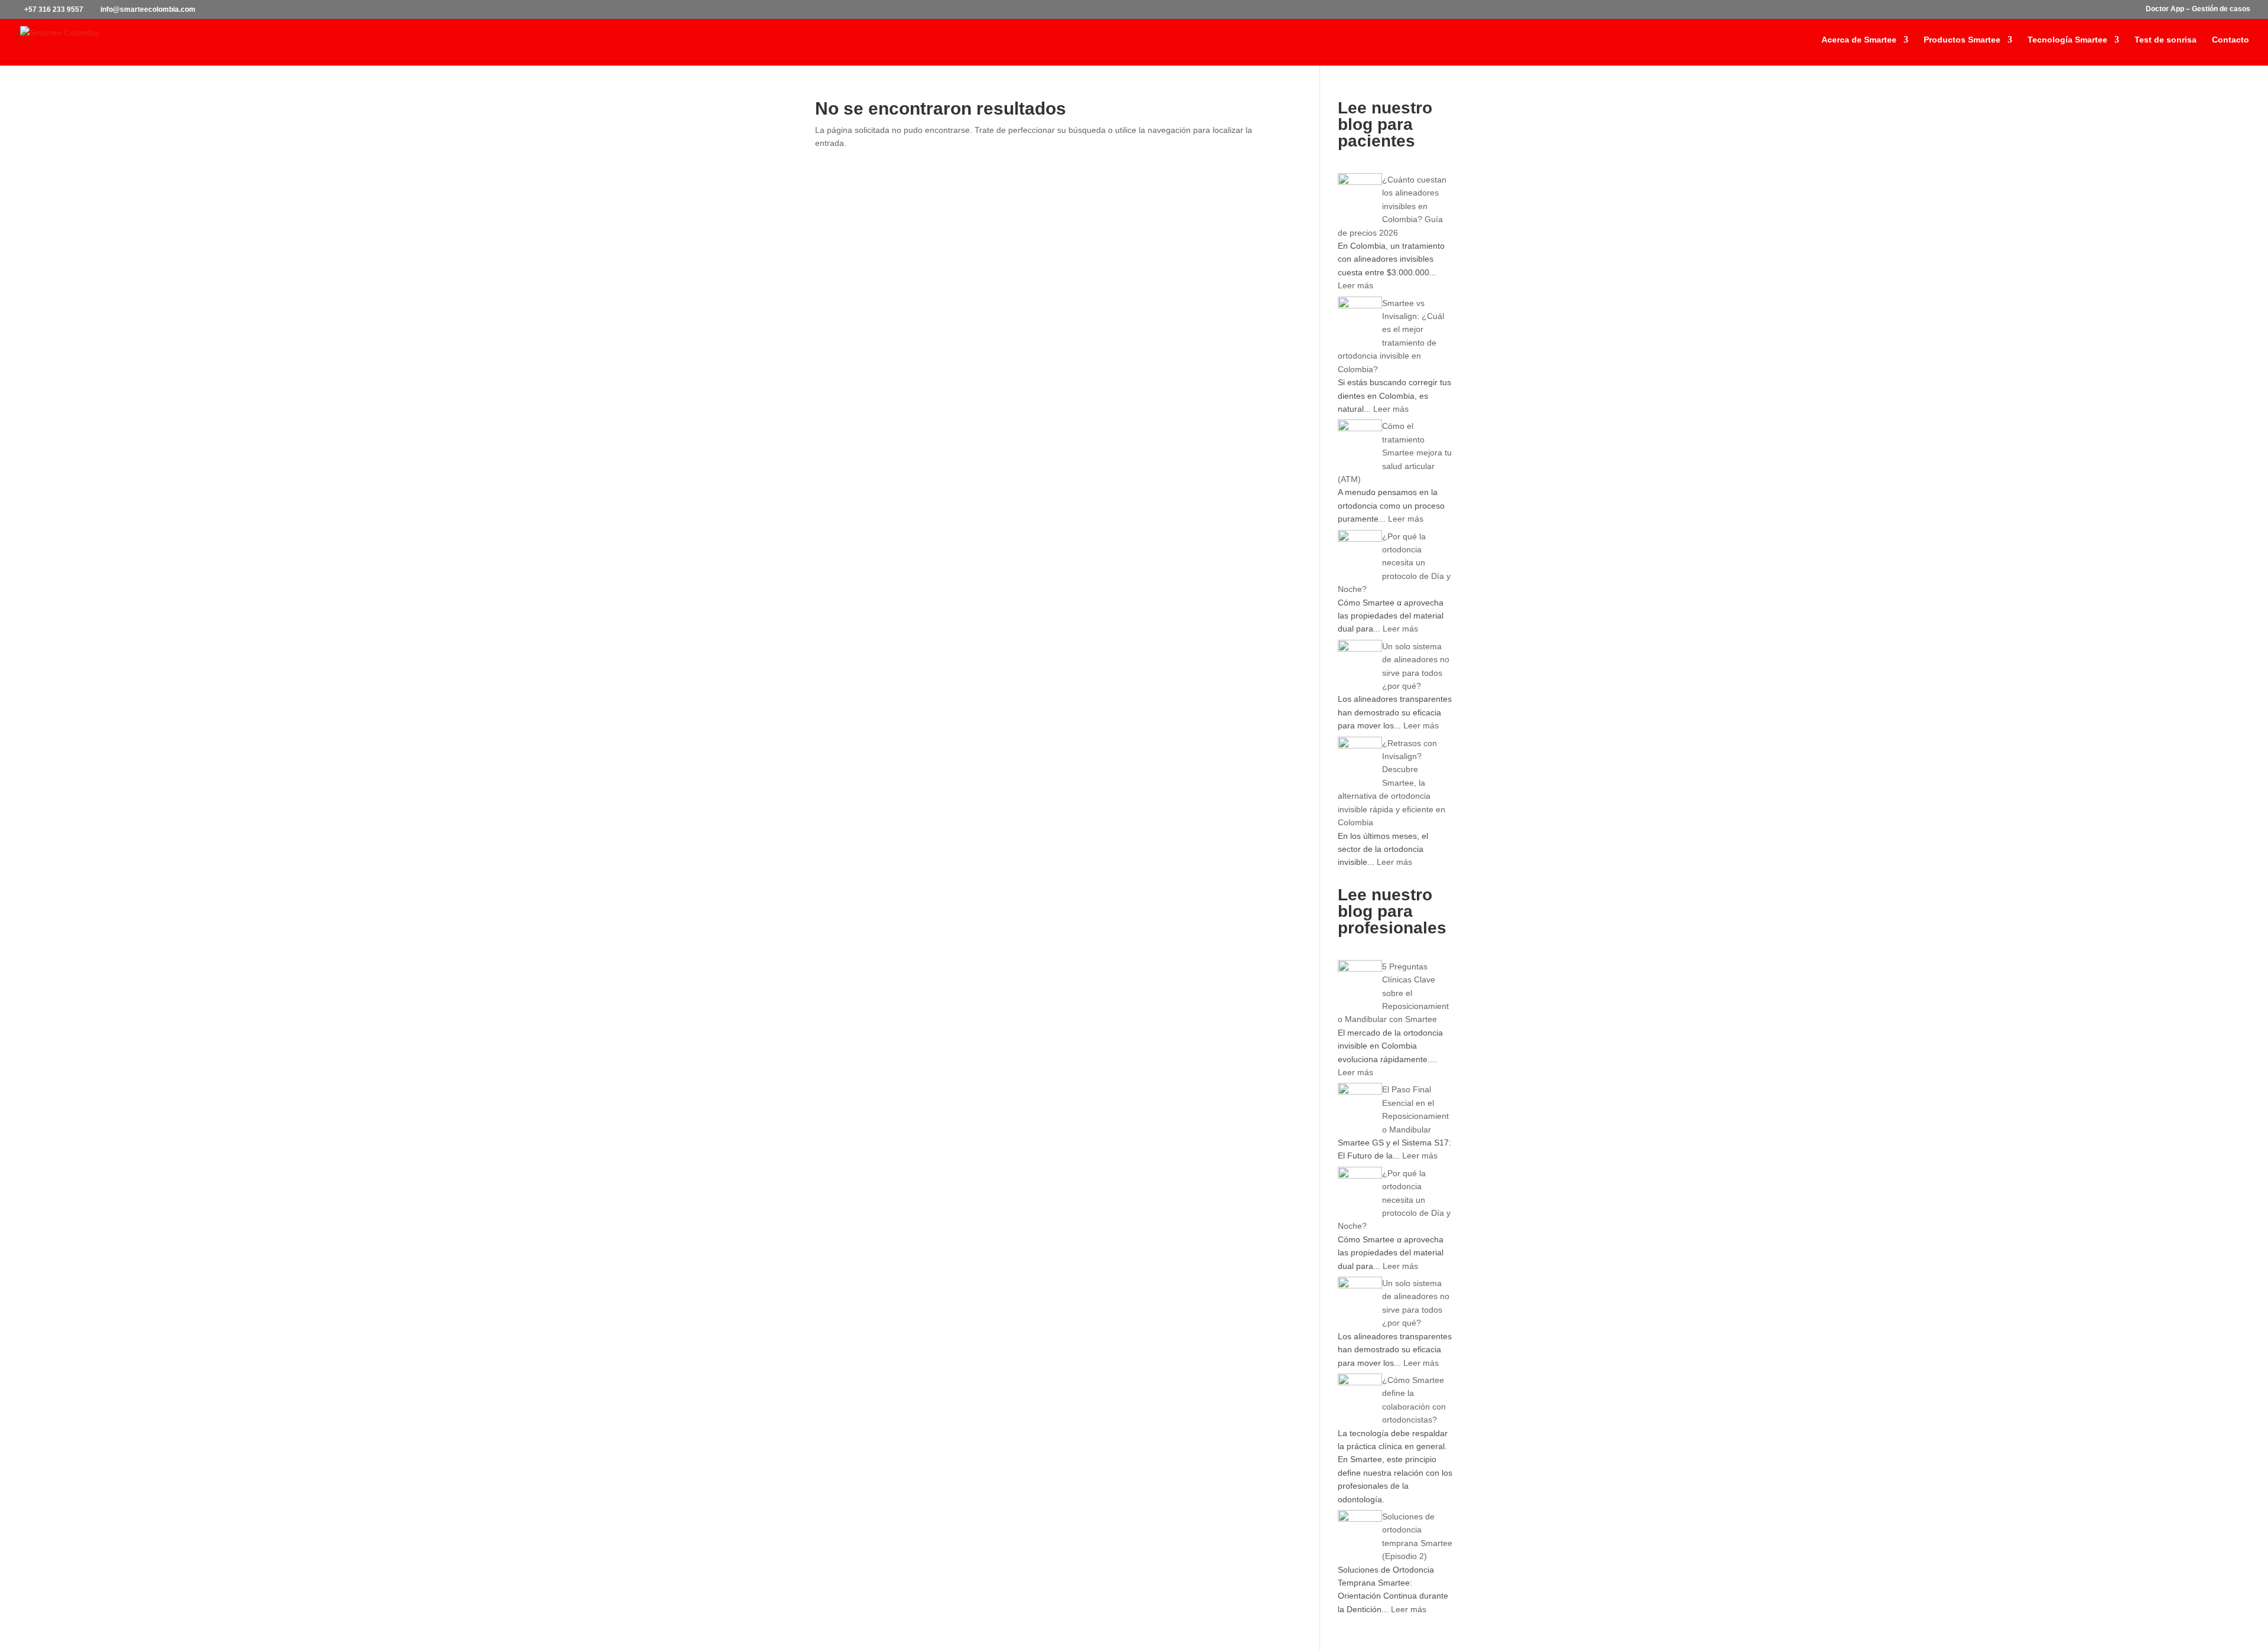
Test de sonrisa (2166, 40)
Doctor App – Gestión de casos (2198, 9)
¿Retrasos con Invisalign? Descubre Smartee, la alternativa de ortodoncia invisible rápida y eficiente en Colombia (1392, 783)
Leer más (1355, 285)
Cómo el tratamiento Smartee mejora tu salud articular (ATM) (1395, 453)
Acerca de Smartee (1859, 40)
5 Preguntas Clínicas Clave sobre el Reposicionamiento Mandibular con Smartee (1393, 993)
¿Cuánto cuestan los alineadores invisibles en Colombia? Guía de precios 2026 (1392, 206)
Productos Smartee (1962, 40)
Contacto (2230, 40)
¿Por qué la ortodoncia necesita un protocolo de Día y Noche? (1394, 563)
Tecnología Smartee (2067, 40)
